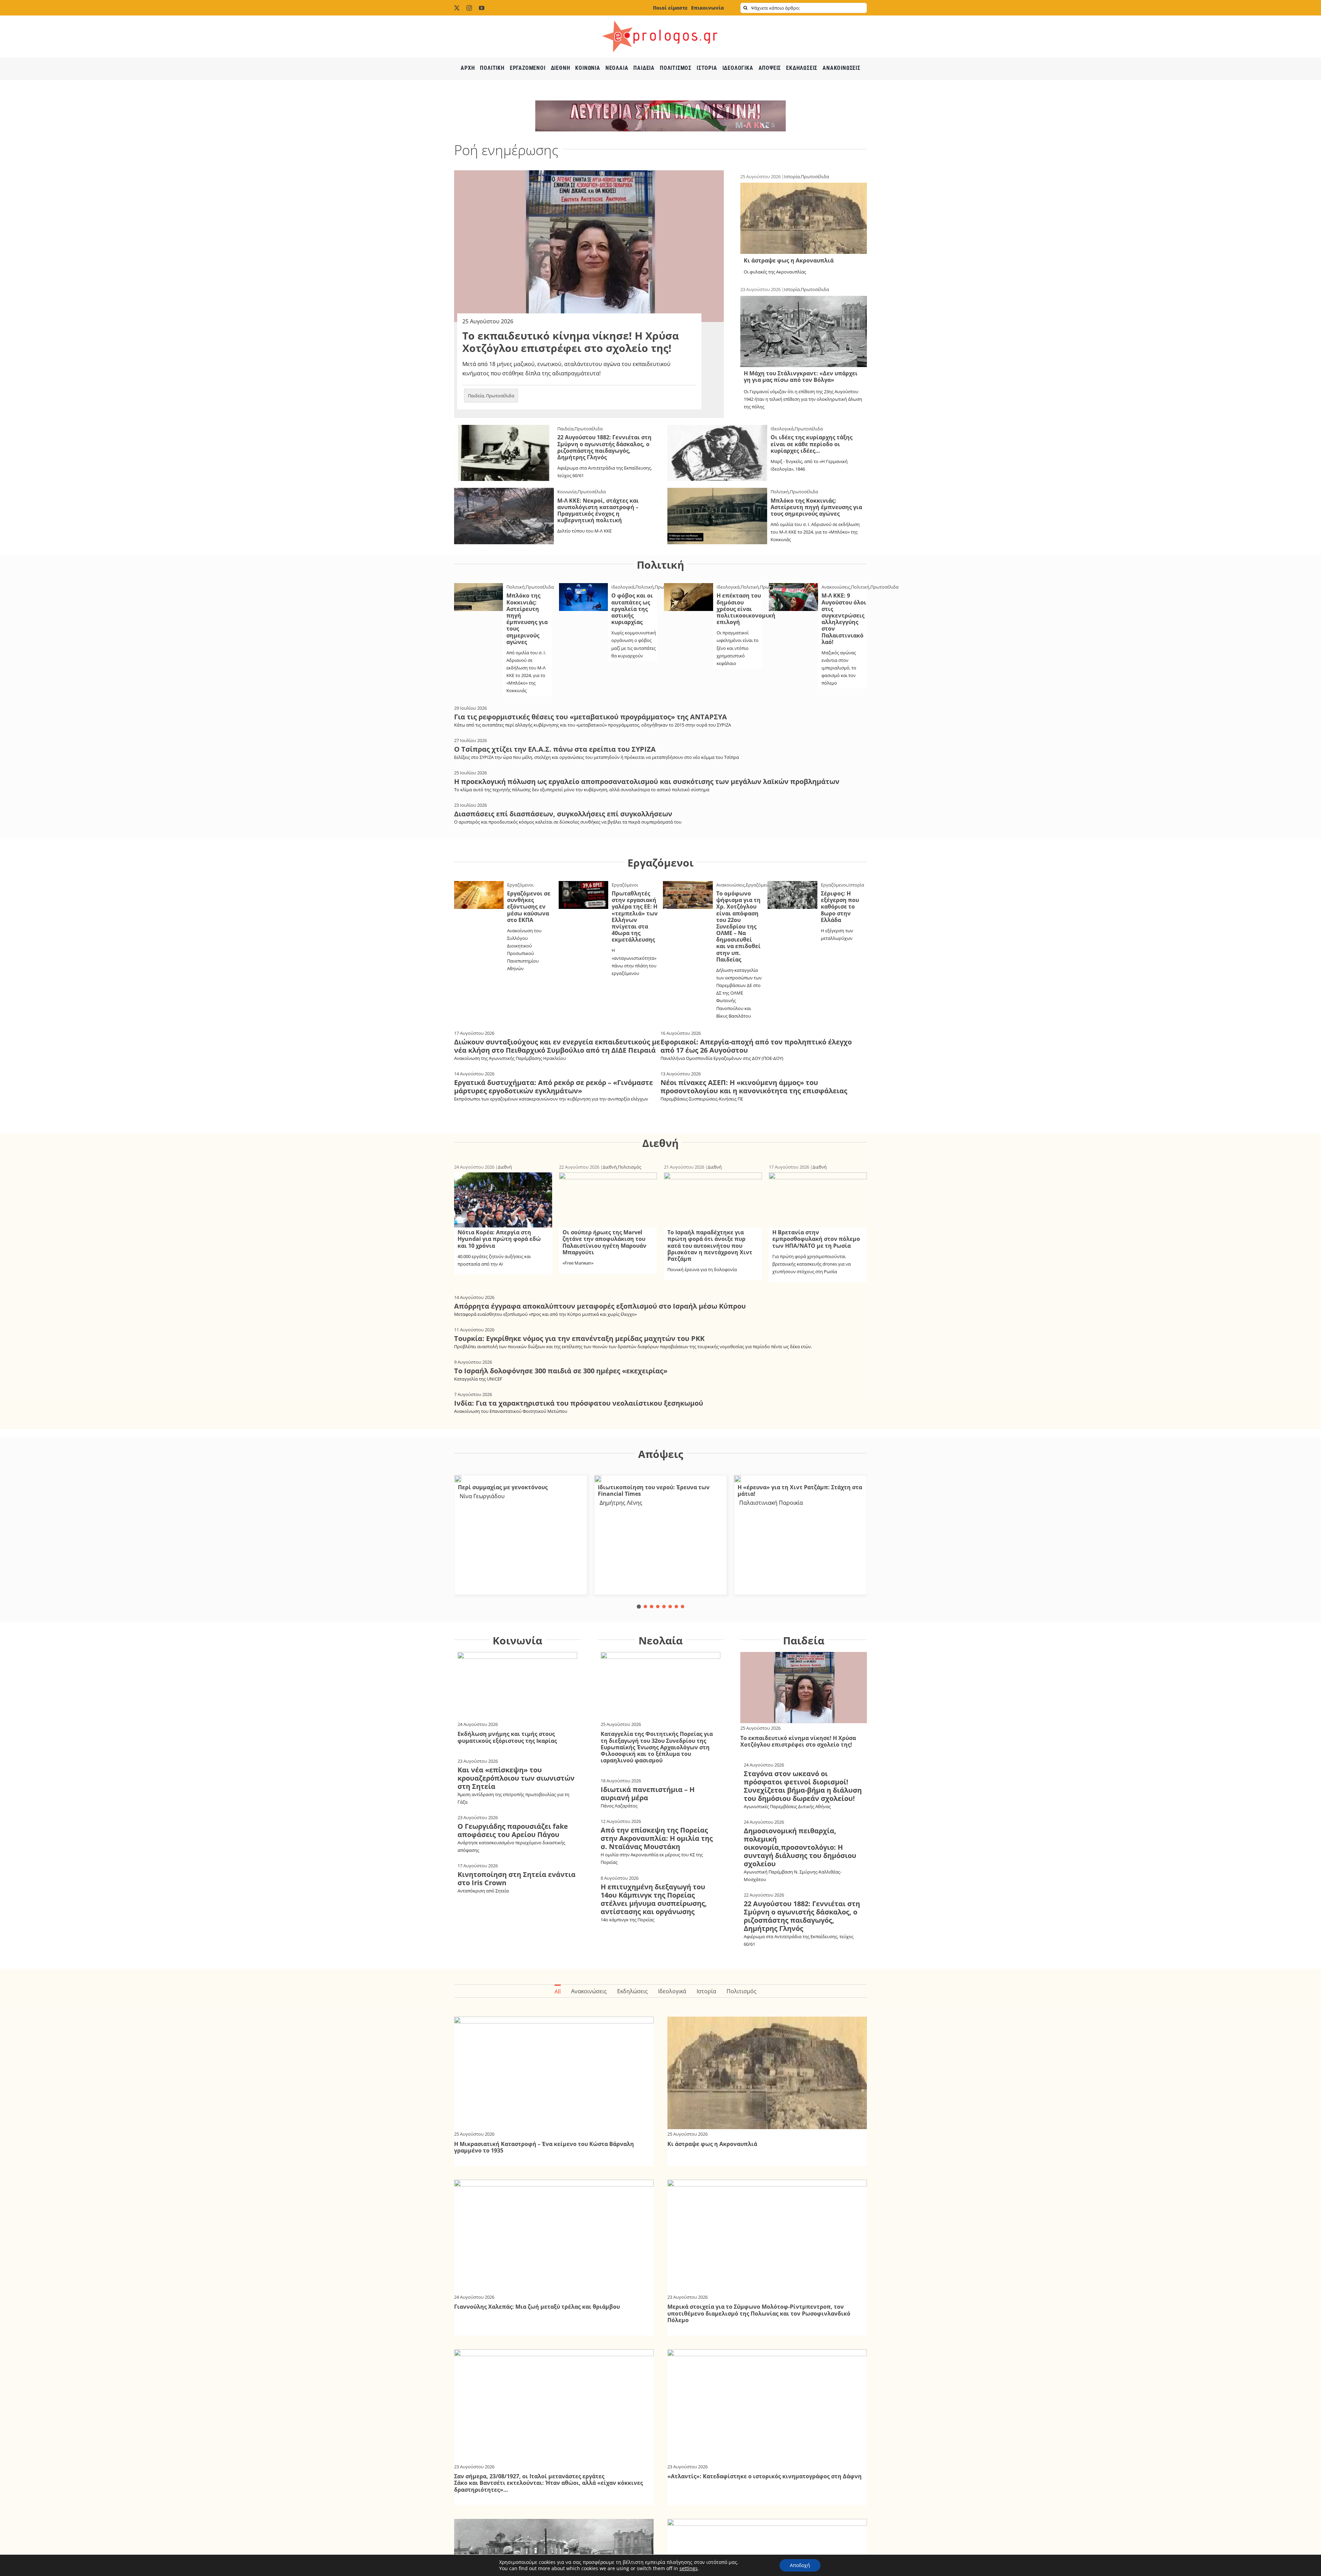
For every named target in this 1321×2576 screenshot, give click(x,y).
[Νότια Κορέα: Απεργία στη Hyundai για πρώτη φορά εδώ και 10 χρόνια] (503, 1177)
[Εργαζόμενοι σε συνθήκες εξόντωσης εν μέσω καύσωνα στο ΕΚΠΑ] (479, 885)
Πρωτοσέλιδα (500, 396)
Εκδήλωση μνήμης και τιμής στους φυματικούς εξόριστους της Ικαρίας (507, 1737)
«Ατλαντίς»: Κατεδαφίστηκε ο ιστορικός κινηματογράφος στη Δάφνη (765, 2476)
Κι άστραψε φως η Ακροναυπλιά (789, 260)
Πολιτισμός (630, 1167)
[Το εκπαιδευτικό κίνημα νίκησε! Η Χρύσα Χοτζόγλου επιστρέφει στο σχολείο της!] (589, 175)
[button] (639, 1607)
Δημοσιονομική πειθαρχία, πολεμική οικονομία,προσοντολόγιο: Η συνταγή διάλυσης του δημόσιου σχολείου (800, 1847)
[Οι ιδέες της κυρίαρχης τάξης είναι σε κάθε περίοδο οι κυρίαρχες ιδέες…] (717, 429)
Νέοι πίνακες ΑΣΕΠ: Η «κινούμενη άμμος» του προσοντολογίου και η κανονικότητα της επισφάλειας (754, 1087)
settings (689, 2568)
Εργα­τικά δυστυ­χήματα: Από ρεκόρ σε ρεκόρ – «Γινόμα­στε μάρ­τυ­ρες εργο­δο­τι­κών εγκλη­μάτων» (554, 1087)
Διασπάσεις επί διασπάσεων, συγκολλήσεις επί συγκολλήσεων (563, 814)
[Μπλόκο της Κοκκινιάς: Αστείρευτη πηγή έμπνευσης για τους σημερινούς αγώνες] (717, 492)
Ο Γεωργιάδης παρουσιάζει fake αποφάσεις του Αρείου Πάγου (513, 1830)
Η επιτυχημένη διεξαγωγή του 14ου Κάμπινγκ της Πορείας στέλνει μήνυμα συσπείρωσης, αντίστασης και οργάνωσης (654, 1899)
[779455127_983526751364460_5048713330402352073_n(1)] (738, 1478)
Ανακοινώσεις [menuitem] (589, 1991)
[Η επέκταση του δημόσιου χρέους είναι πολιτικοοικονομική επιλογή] (689, 588)
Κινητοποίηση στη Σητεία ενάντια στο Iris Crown (517, 1879)
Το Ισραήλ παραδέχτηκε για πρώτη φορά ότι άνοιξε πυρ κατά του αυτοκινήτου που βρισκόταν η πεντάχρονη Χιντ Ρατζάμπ (710, 1246)
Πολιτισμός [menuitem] (742, 1991)
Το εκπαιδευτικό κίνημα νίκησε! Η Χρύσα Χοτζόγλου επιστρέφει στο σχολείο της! (571, 342)
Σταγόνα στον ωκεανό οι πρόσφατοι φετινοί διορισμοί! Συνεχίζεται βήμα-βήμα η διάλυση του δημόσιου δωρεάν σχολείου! (803, 1786)
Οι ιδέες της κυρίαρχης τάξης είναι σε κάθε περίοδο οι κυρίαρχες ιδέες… (812, 444)
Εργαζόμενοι (660, 863)
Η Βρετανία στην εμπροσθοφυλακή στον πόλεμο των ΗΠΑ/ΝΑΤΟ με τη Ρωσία (816, 1239)
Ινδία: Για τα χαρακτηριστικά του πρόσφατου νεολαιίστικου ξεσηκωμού (579, 1403)
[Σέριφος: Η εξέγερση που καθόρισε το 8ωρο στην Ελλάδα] (792, 885)
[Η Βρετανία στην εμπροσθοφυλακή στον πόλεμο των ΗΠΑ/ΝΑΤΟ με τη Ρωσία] (818, 1177)
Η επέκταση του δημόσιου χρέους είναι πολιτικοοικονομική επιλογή (746, 609)
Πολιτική (780, 492)
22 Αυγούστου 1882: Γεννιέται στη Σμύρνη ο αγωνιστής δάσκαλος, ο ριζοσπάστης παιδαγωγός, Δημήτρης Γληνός (604, 447)
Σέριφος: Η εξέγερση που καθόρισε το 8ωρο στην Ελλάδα (840, 907)
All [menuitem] (558, 1992)
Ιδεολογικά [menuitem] (672, 1991)
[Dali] (458, 1478)
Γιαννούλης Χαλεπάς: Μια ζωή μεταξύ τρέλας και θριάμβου (537, 2307)
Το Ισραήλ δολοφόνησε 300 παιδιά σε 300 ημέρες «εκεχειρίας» (561, 1371)
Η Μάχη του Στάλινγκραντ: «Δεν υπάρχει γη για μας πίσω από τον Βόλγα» (801, 377)
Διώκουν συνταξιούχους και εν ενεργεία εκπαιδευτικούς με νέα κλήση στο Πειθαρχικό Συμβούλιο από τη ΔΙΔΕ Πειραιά (557, 1046)
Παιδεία (476, 396)
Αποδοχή (800, 2565)
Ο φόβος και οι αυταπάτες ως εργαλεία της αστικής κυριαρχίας (632, 609)
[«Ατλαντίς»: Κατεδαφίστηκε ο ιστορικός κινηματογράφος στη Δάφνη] (767, 2354)
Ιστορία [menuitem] (706, 1991)
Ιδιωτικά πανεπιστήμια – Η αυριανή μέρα (648, 1794)
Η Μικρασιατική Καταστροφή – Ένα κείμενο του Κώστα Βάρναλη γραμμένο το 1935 (544, 2147)
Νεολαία (660, 1640)
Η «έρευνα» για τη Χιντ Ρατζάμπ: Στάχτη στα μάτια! (800, 1490)
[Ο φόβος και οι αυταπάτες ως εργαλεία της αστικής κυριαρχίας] (584, 588)
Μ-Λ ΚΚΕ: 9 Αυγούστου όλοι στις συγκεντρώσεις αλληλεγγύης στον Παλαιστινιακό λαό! (844, 619)
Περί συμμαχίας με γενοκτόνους (503, 1487)
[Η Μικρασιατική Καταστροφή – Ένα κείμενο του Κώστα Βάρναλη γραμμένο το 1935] (554, 2021)
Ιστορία (792, 176)
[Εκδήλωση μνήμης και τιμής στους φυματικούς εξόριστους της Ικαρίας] (517, 1656)
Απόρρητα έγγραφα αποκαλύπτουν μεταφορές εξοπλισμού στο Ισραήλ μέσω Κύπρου (600, 1306)
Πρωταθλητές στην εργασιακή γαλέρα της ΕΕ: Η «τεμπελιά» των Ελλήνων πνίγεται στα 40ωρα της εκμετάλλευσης (635, 916)
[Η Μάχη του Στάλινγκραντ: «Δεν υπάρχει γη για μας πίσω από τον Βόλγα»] (804, 300)
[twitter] (457, 8)
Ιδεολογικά (782, 429)
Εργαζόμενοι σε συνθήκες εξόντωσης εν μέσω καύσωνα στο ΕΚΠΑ (529, 907)
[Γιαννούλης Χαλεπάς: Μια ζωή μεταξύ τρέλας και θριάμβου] (554, 2184)
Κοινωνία (567, 492)
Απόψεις (661, 1454)
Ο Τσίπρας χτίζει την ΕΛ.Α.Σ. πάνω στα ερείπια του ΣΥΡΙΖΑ (555, 749)
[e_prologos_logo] (660, 18)
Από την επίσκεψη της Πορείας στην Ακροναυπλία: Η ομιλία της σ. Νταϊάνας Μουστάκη (657, 1838)
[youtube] (482, 8)
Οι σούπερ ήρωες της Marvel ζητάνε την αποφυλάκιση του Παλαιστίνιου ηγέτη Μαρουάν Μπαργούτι (604, 1242)
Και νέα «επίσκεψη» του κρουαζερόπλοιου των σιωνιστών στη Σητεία (516, 1778)
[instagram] (469, 8)
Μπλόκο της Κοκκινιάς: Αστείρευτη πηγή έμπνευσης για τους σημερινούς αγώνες (816, 507)
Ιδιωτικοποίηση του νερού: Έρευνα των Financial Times (654, 1490)
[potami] (598, 1478)
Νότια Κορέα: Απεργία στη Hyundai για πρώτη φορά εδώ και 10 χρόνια (499, 1239)
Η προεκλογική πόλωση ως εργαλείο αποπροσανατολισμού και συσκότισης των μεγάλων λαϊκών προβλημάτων (647, 781)
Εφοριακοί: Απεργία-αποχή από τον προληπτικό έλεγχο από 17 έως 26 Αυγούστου (756, 1046)
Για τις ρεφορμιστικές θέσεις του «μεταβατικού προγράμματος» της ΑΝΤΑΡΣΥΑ (590, 717)
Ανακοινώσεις (836, 587)
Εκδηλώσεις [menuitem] (632, 1991)
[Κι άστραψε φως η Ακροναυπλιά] (804, 187)
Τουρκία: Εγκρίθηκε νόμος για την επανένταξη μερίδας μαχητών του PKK (579, 1338)
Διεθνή (660, 1143)
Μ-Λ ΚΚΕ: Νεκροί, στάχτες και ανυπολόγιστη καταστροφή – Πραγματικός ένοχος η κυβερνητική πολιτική (598, 511)
